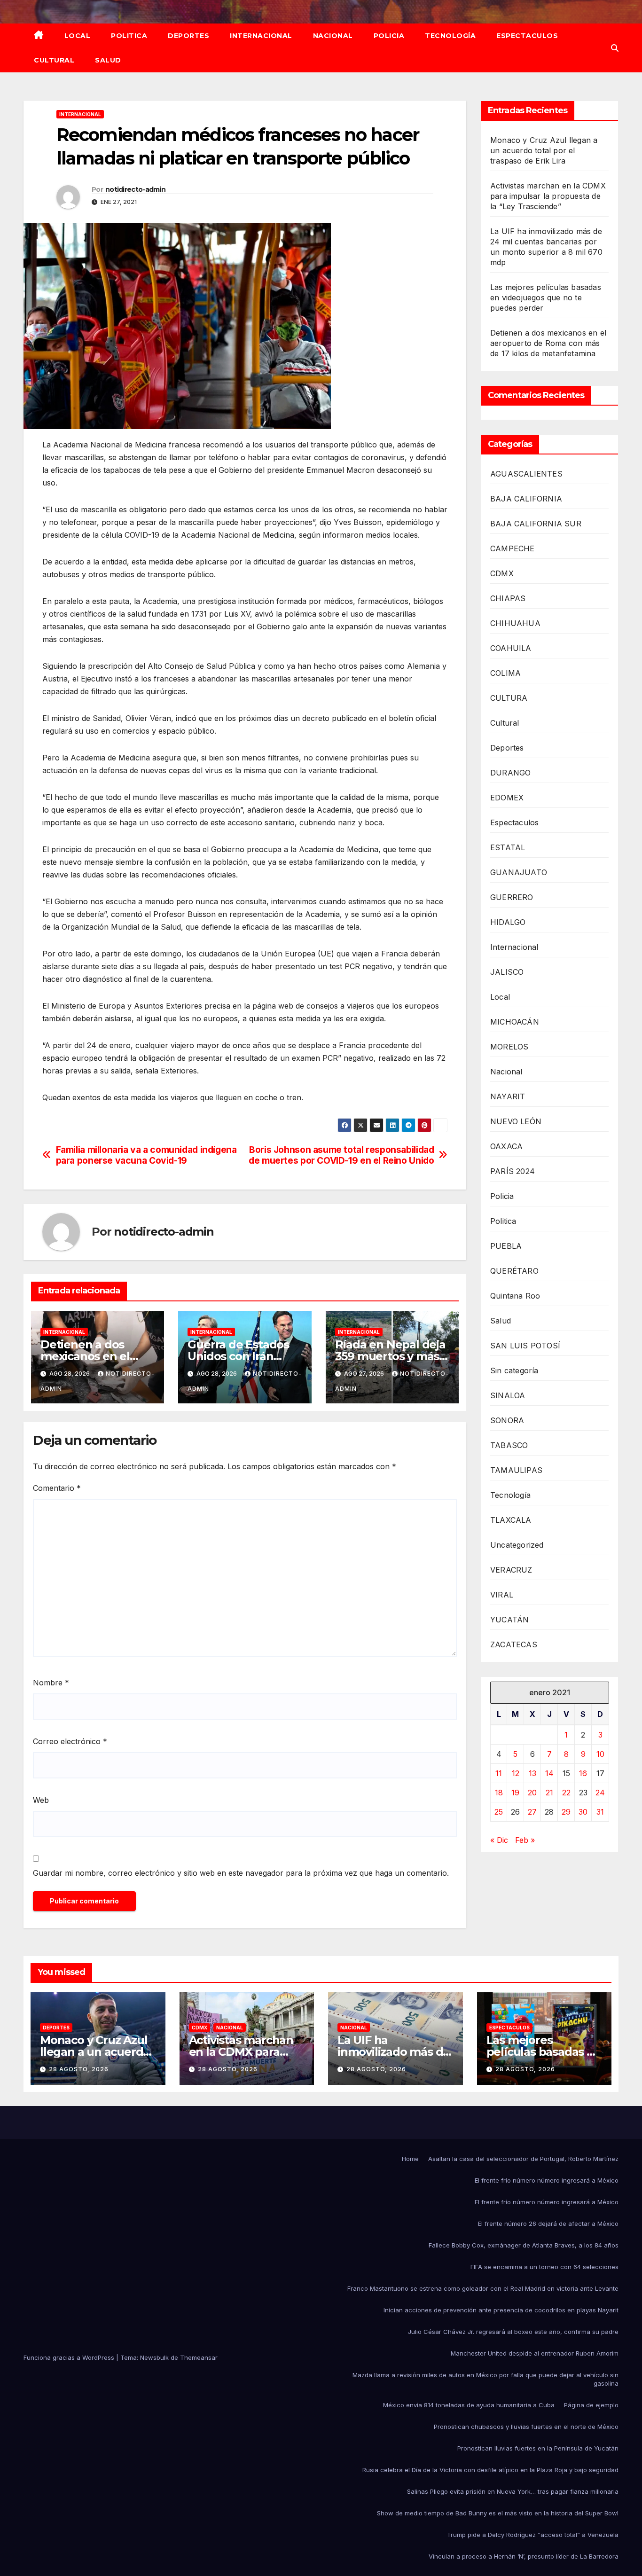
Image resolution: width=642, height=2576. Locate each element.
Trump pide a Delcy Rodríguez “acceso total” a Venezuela (533, 2535)
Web (41, 1800)
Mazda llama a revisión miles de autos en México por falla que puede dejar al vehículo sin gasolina (485, 2379)
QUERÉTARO (514, 1271)
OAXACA (506, 1146)
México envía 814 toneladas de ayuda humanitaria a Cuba (469, 2405)
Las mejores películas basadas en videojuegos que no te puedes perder (546, 298)
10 (600, 1754)
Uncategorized (517, 1545)
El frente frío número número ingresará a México (547, 2180)
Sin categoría (514, 1370)
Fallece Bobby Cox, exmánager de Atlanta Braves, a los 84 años (524, 2245)
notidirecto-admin (135, 189)
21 (549, 1793)
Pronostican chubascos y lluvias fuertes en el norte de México (526, 2427)
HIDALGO (508, 922)
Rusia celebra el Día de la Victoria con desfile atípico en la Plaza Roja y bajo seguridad (490, 2470)
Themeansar (199, 2357)
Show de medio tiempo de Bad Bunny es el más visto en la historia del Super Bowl (498, 2513)
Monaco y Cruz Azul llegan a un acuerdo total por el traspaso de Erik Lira (544, 150)
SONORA (507, 1420)
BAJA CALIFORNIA (526, 499)
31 (600, 1812)
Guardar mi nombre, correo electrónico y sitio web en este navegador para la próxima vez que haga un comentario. (241, 1873)
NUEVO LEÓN (516, 1121)
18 (499, 1793)
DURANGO (510, 773)
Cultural (54, 60)
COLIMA (505, 673)
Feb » (525, 1840)
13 (532, 1773)
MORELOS (509, 1047)
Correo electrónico (70, 1741)
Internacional (261, 36)
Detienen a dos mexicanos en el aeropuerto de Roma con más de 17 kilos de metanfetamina (548, 343)
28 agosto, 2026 (79, 2069)
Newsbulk (154, 2357)
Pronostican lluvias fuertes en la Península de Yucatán (538, 2448)
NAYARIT (508, 1096)
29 (566, 1812)
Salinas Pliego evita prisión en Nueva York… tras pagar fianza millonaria (513, 2491)
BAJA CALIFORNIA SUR (536, 524)
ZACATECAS (514, 1644)
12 (516, 1773)
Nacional (333, 36)
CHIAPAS (508, 598)
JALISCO (507, 972)
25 (499, 1812)
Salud (108, 60)
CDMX (502, 573)
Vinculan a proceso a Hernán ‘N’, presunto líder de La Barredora (524, 2556)
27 (532, 1812)
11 (499, 1773)
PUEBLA (506, 1246)
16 (583, 1773)
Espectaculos (527, 36)
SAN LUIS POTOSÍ (525, 1346)
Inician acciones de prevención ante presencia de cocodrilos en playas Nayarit (501, 2310)
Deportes (188, 36)
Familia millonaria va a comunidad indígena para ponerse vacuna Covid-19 (146, 1155)
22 (566, 1793)
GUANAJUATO (519, 872)
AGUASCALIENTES (526, 474)
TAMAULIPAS (516, 1470)
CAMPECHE (513, 548)
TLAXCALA (511, 1520)
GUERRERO (512, 897)
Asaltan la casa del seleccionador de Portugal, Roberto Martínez (523, 2159)
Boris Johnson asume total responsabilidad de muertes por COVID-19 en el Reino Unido (341, 1155)
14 (549, 1773)
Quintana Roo (515, 1296)
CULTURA (509, 698)
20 (532, 1793)
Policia (389, 36)
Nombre (51, 1683)
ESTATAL (508, 847)
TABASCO (509, 1445)
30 (583, 1812)
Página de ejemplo (591, 2405)
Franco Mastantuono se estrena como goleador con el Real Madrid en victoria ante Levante (483, 2288)
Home (410, 2159)
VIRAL (502, 1595)
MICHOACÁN (515, 1022)
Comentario (57, 1488)
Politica (129, 36)
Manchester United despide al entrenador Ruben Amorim (535, 2353)
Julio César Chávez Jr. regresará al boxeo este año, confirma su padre (513, 2332)
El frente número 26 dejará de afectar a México (548, 2224)
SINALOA (508, 1395)
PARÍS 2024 (513, 1171)
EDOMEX (507, 798)
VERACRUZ (511, 1570)
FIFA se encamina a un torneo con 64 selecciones (544, 2267)
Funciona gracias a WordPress (70, 2357)
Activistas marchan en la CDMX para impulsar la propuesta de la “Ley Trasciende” (548, 196)
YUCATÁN (509, 1620)
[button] (615, 48)
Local (78, 36)
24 (600, 1793)
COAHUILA (511, 648)
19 (515, 1793)
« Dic (499, 1840)
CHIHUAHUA (515, 623)
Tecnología (450, 36)
